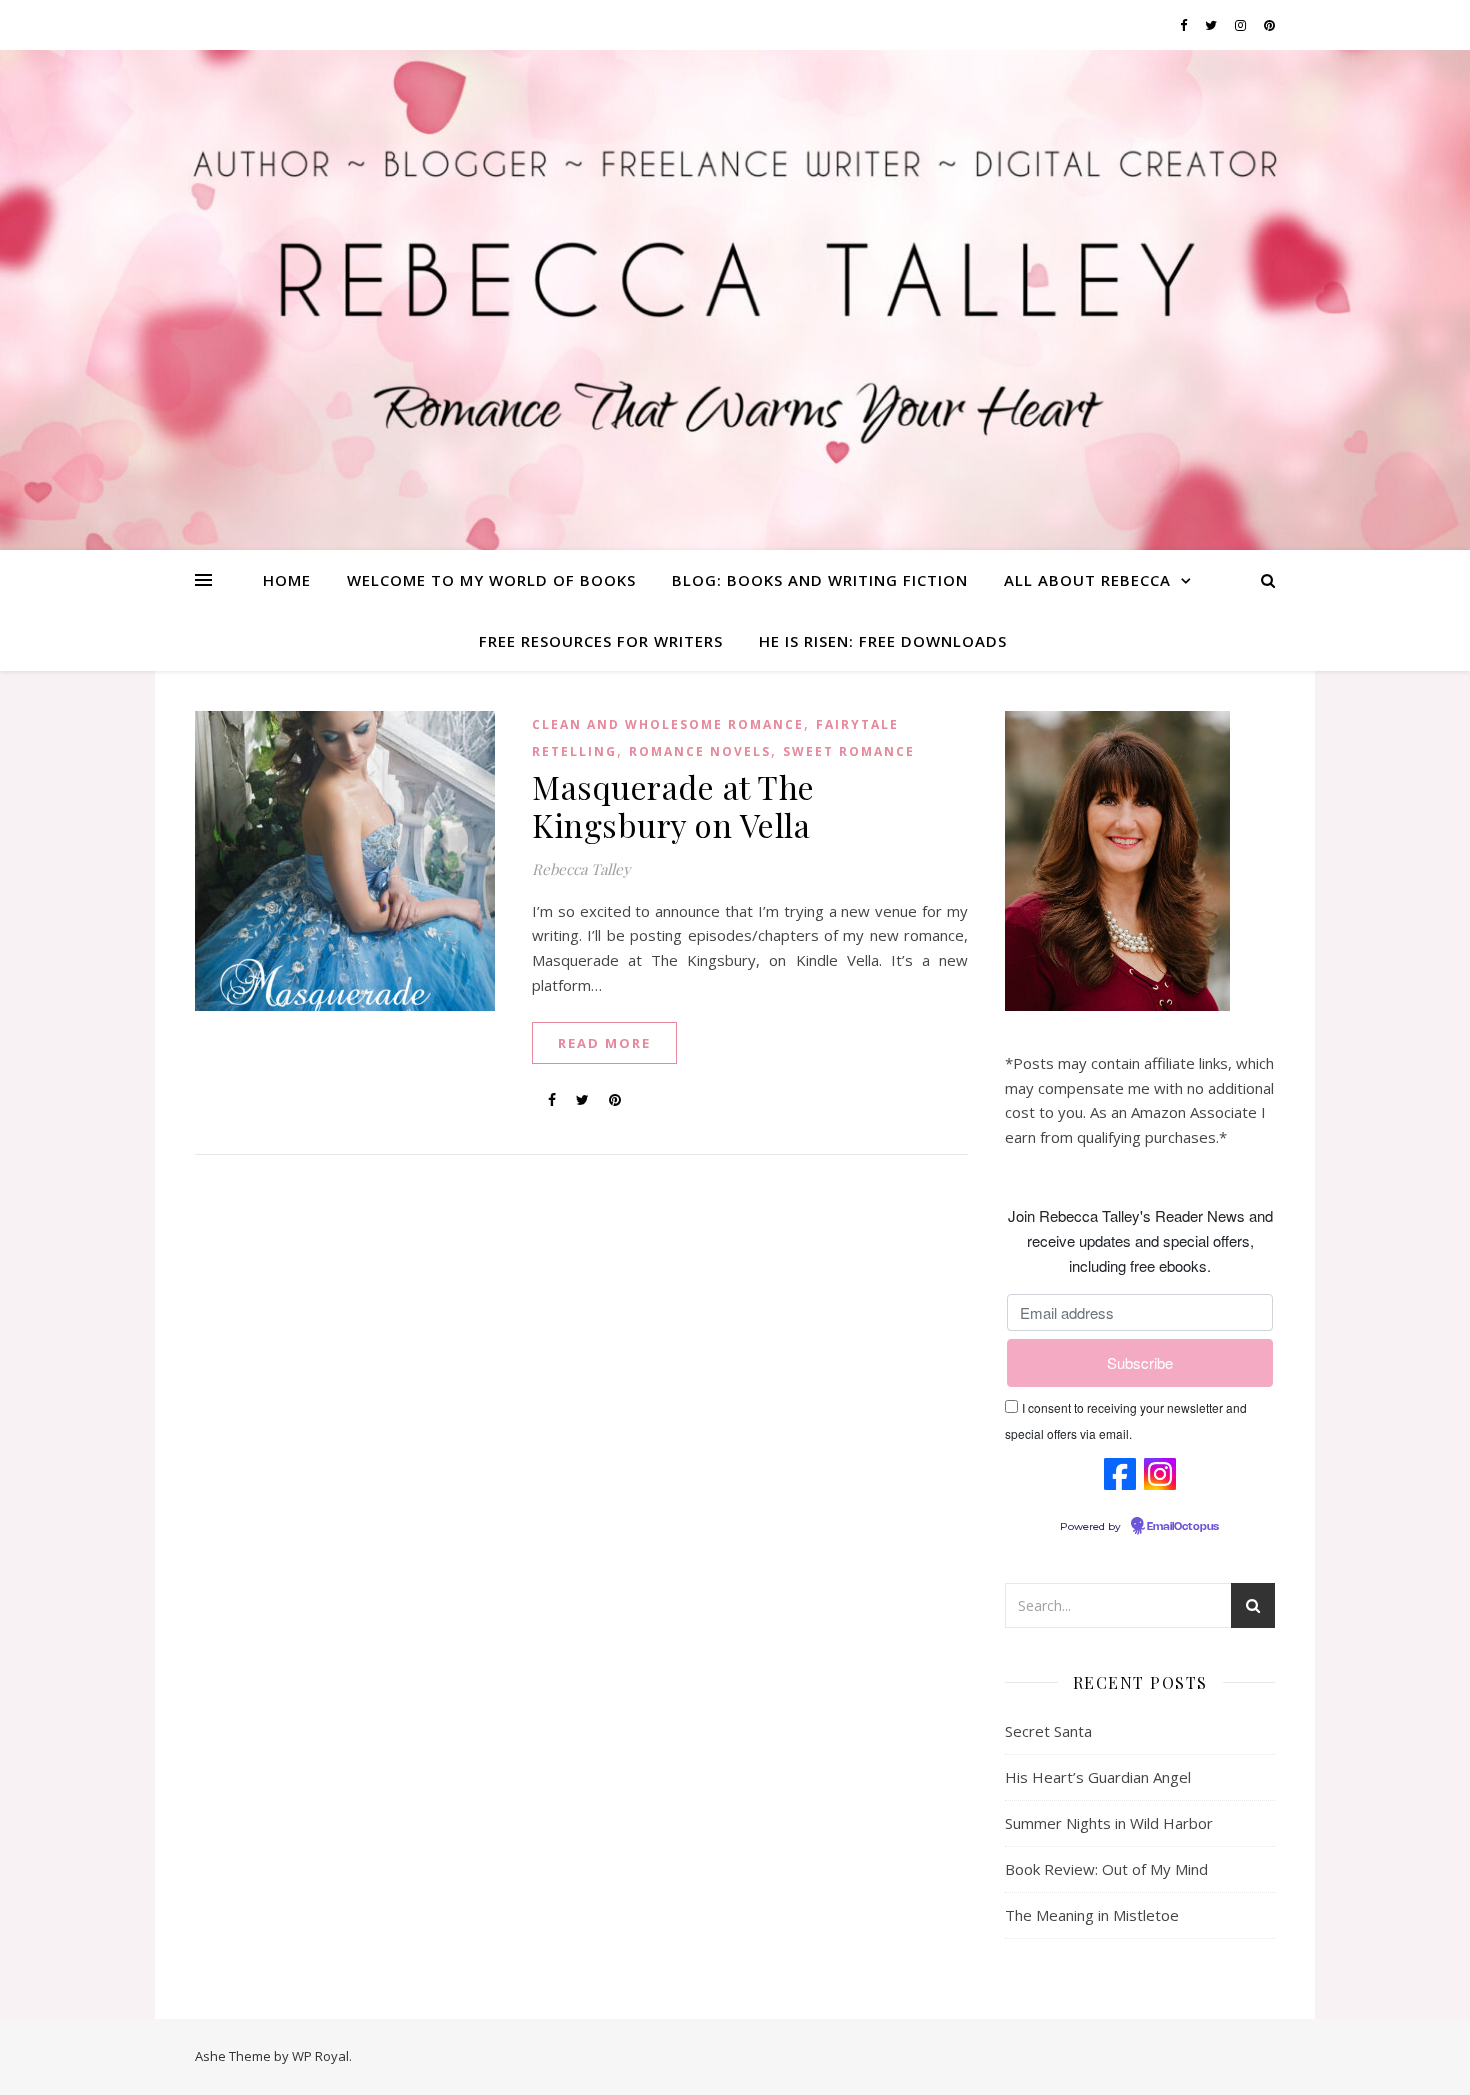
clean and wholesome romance (668, 724)
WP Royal (320, 2056)
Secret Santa (1048, 1731)
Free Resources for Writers (601, 641)
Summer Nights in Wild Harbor (1109, 1823)
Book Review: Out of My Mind (1106, 1869)
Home (287, 580)
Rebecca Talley (581, 869)
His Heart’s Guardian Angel (1098, 1777)
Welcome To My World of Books (491, 580)
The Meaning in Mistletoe (1092, 1915)
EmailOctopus (1183, 1527)
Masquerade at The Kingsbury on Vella (673, 805)
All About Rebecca (1087, 580)
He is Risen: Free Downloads (883, 641)
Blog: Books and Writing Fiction (820, 580)
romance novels (700, 751)
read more (604, 1043)
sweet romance (849, 751)
